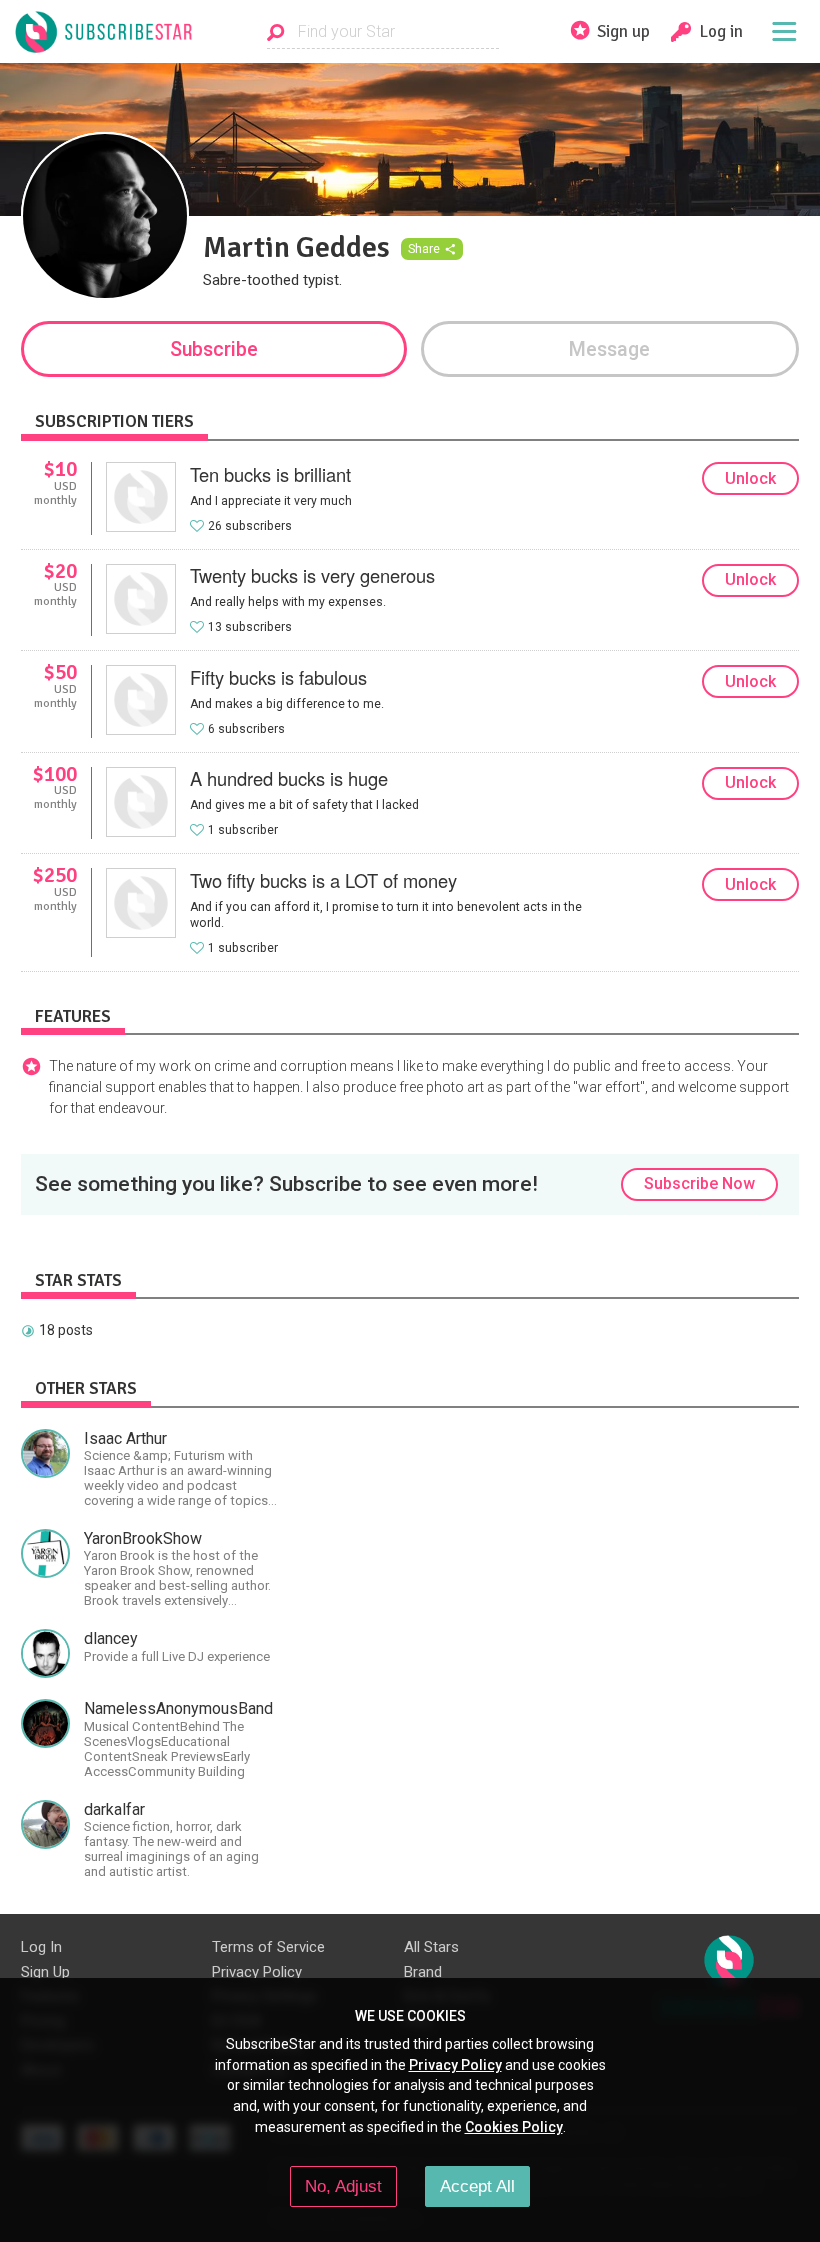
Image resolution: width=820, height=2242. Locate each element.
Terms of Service (268, 1947)
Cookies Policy (514, 2127)
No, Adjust (343, 2186)
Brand (423, 1972)
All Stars (431, 1947)
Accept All (477, 2186)
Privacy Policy (257, 1972)
